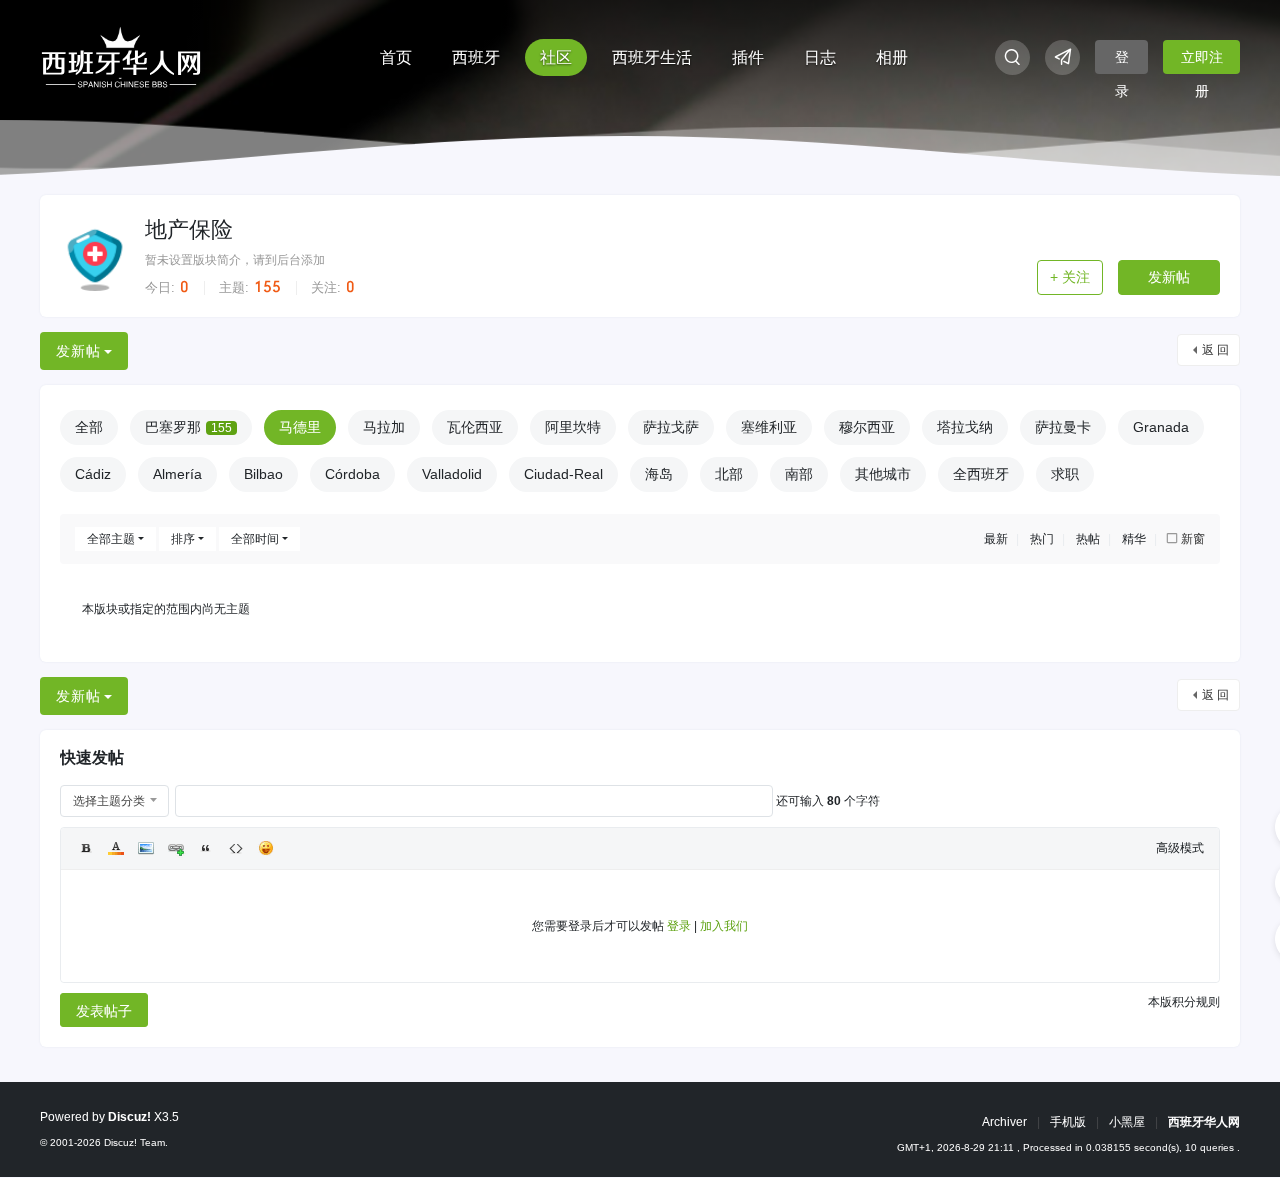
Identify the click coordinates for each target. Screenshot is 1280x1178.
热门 (1042, 539)
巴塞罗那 (188, 427)
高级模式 (1180, 848)
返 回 (1215, 350)
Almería (177, 474)
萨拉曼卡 (1063, 427)
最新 (996, 539)
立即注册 (1202, 61)
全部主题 (111, 539)
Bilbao (263, 474)
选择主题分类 (109, 801)
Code (236, 848)
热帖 (1088, 539)
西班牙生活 (652, 57)
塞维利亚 (769, 427)
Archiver (1004, 1122)
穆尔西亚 (867, 427)
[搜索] (1012, 57)
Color (116, 848)
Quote (206, 848)
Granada (1161, 427)
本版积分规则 (1184, 1002)
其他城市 (883, 474)
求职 (1065, 474)
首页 (396, 57)
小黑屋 (1127, 1122)
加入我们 (724, 926)
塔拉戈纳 (965, 427)
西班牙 (476, 57)
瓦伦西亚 (475, 427)
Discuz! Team (134, 1142)
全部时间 (255, 539)
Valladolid (452, 474)
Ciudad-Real (563, 474)
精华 (1134, 539)
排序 (183, 539)
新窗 (1193, 539)
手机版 (1068, 1122)
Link (176, 848)
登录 (1122, 61)
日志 (820, 57)
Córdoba (352, 474)
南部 (799, 474)
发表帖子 (104, 1011)
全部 (89, 427)
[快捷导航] (1062, 57)
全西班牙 (981, 474)
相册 (892, 57)
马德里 (300, 427)
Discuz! (129, 1117)
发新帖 (1169, 277)
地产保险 (189, 229)
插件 (748, 57)
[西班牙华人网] (121, 56)
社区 (556, 57)
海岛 (659, 474)
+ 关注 (1070, 277)
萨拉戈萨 (671, 427)
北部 (729, 474)
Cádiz (93, 474)
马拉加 (384, 427)
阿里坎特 (573, 427)
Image (146, 848)
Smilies (266, 848)
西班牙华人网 (1204, 1122)
